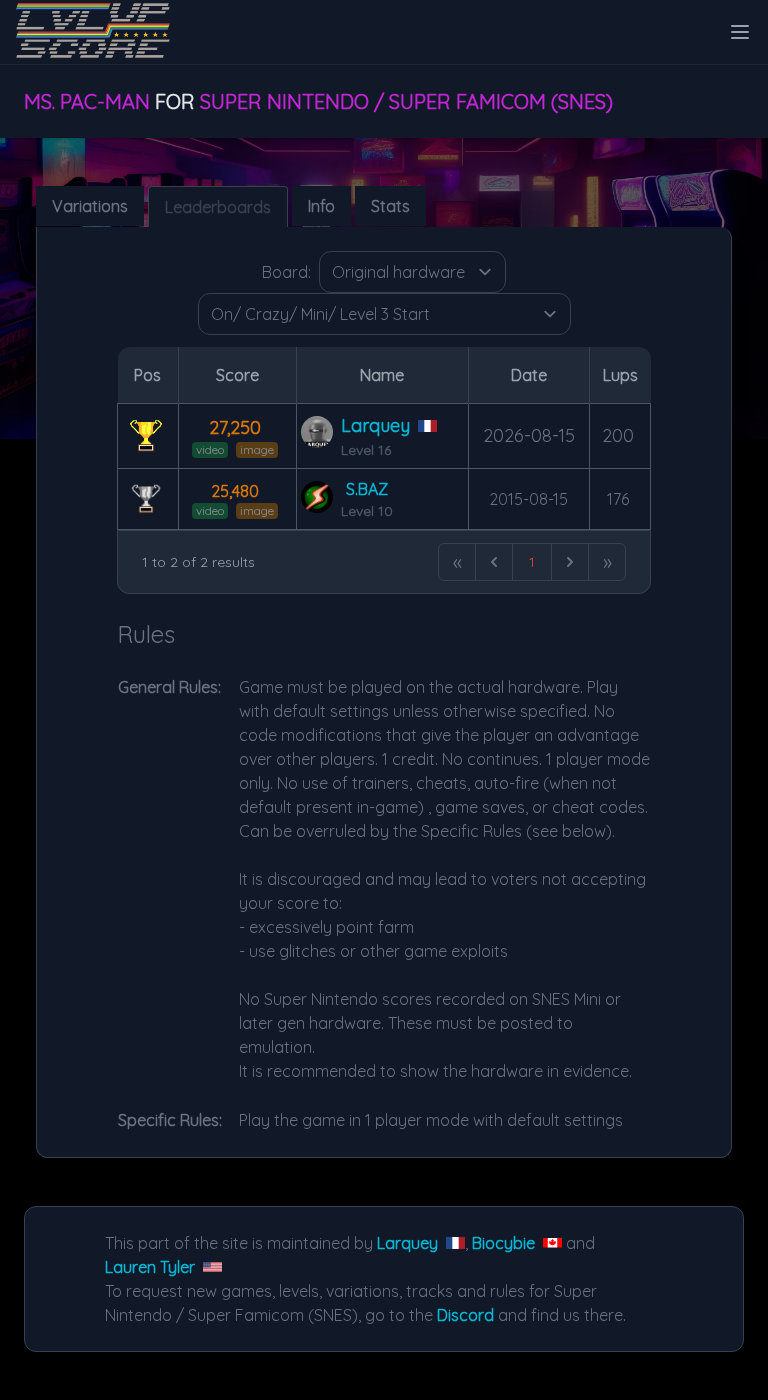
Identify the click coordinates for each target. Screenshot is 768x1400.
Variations (90, 206)
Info (321, 206)
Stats (390, 206)
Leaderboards (218, 207)
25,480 (235, 491)
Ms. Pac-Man (87, 101)
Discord (465, 1315)
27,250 (235, 427)
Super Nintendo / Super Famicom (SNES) (406, 101)
